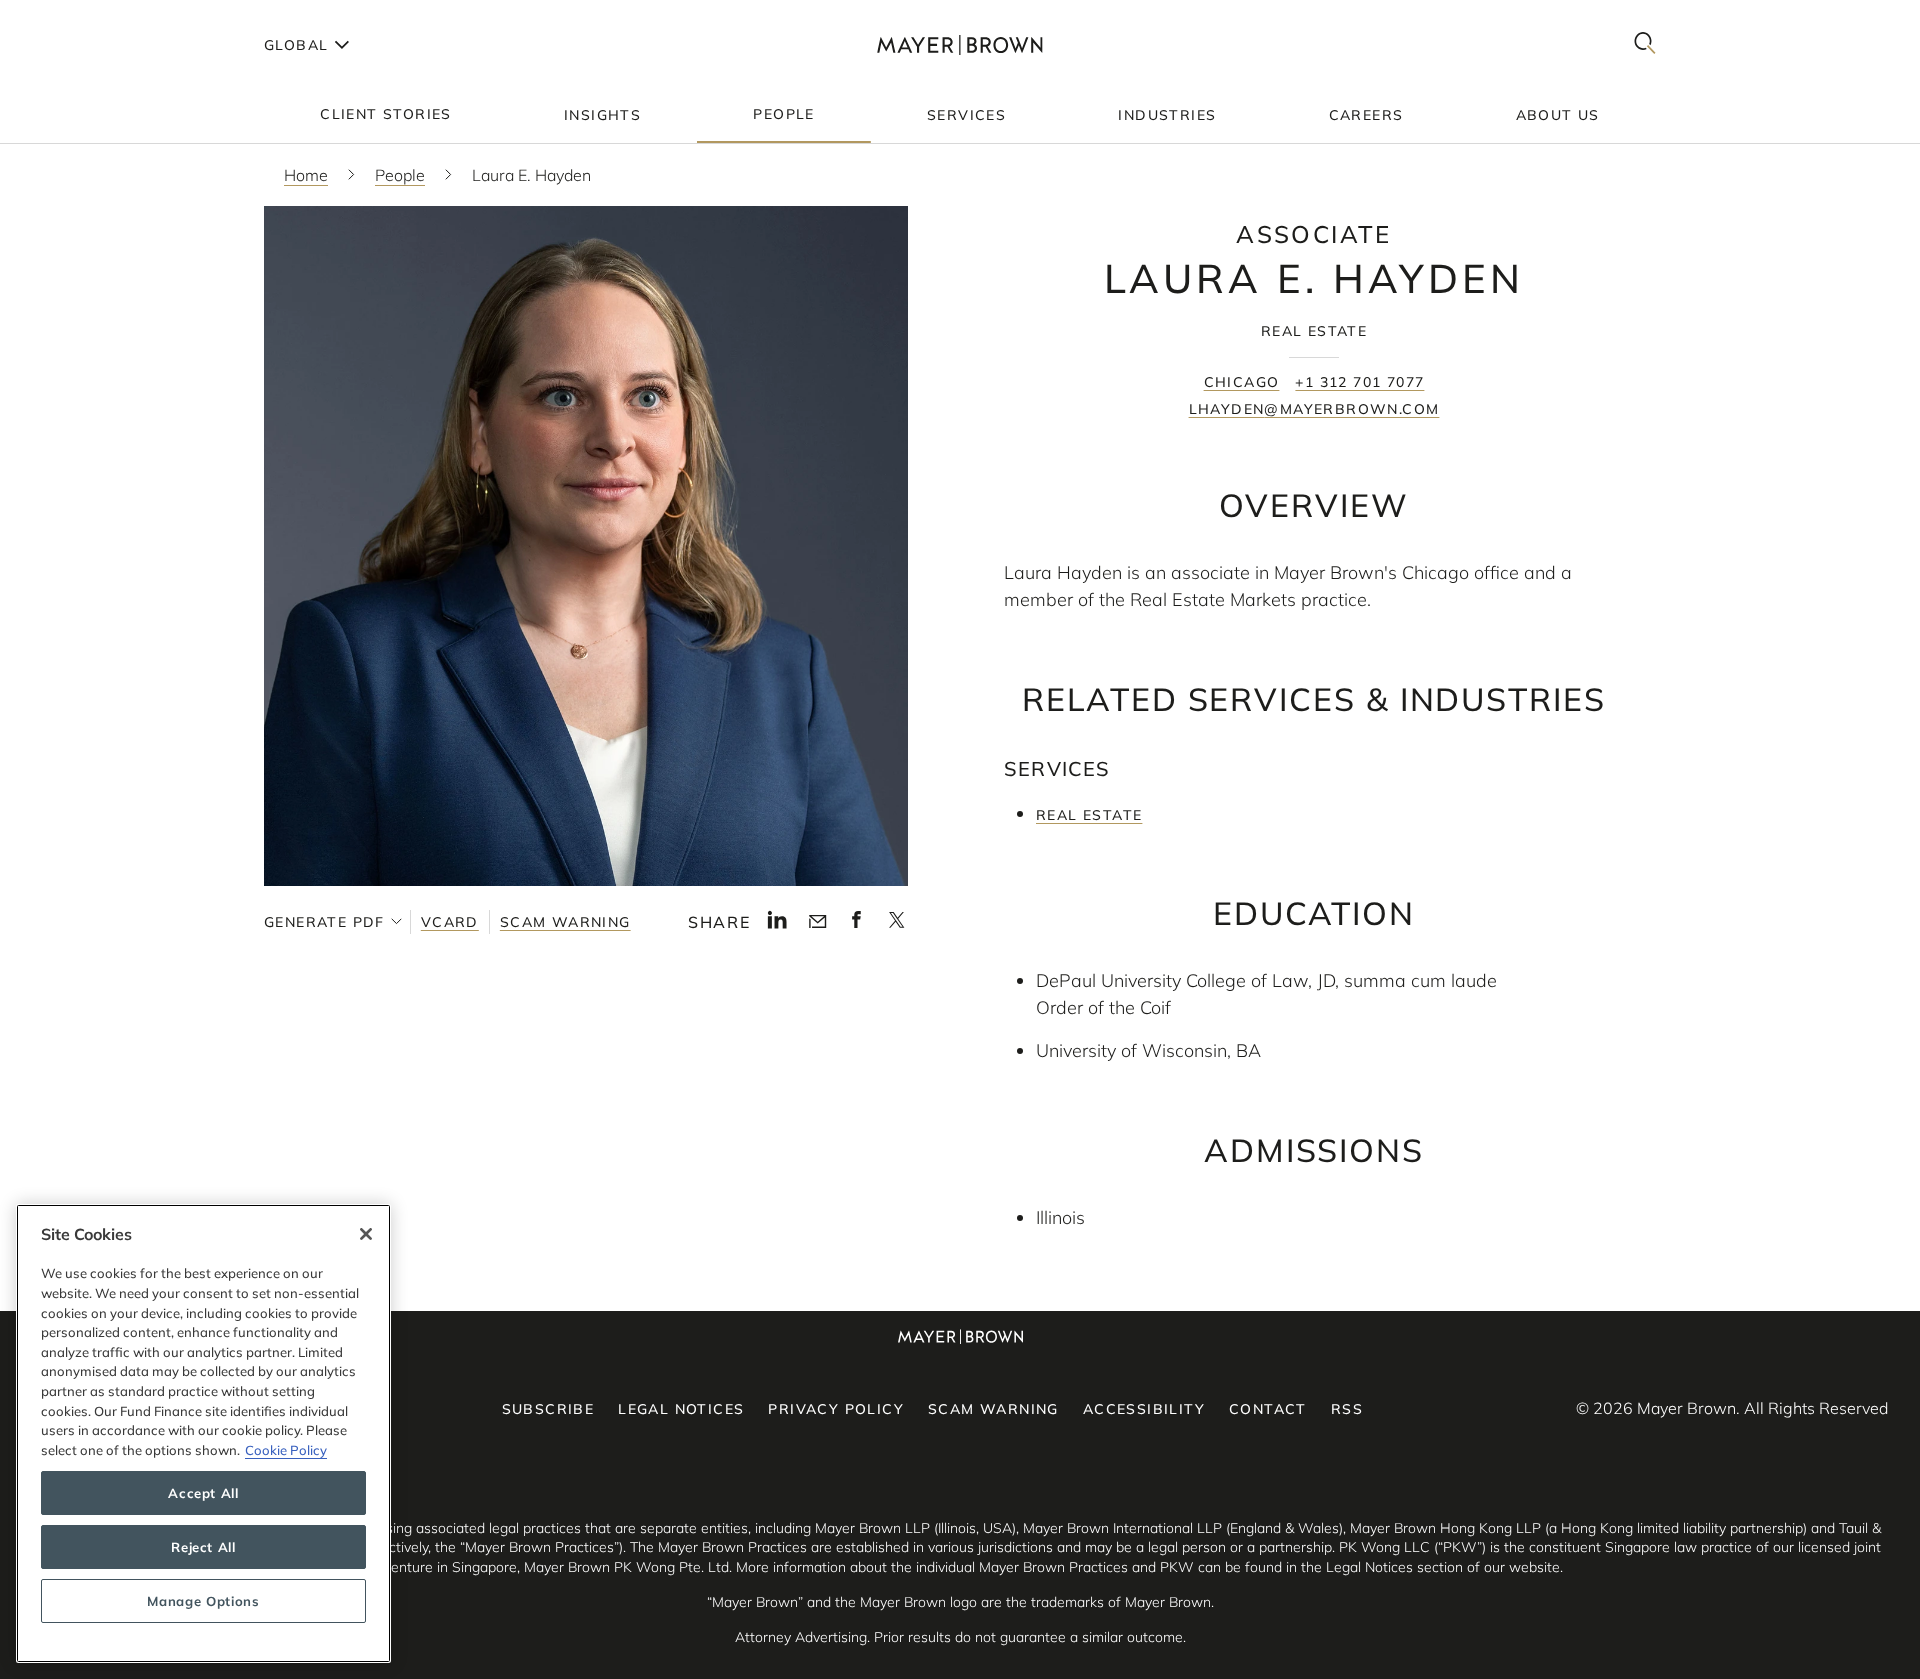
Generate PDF (324, 922)
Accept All (203, 1493)
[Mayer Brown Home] (960, 44)
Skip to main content (97, 16)
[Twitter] (896, 926)
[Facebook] (856, 925)
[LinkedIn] (777, 925)
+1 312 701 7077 (1359, 382)
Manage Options (203, 1601)
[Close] (366, 1234)
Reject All (203, 1547)
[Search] (1645, 44)
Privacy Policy (836, 1409)
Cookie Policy (286, 1450)
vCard (450, 922)
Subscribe (548, 1409)
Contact (1268, 1409)
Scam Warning (565, 922)
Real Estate (1089, 815)
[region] (203, 1433)
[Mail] (817, 922)
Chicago (1242, 382)
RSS (1347, 1409)
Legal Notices (681, 1409)
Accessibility (1144, 1409)
